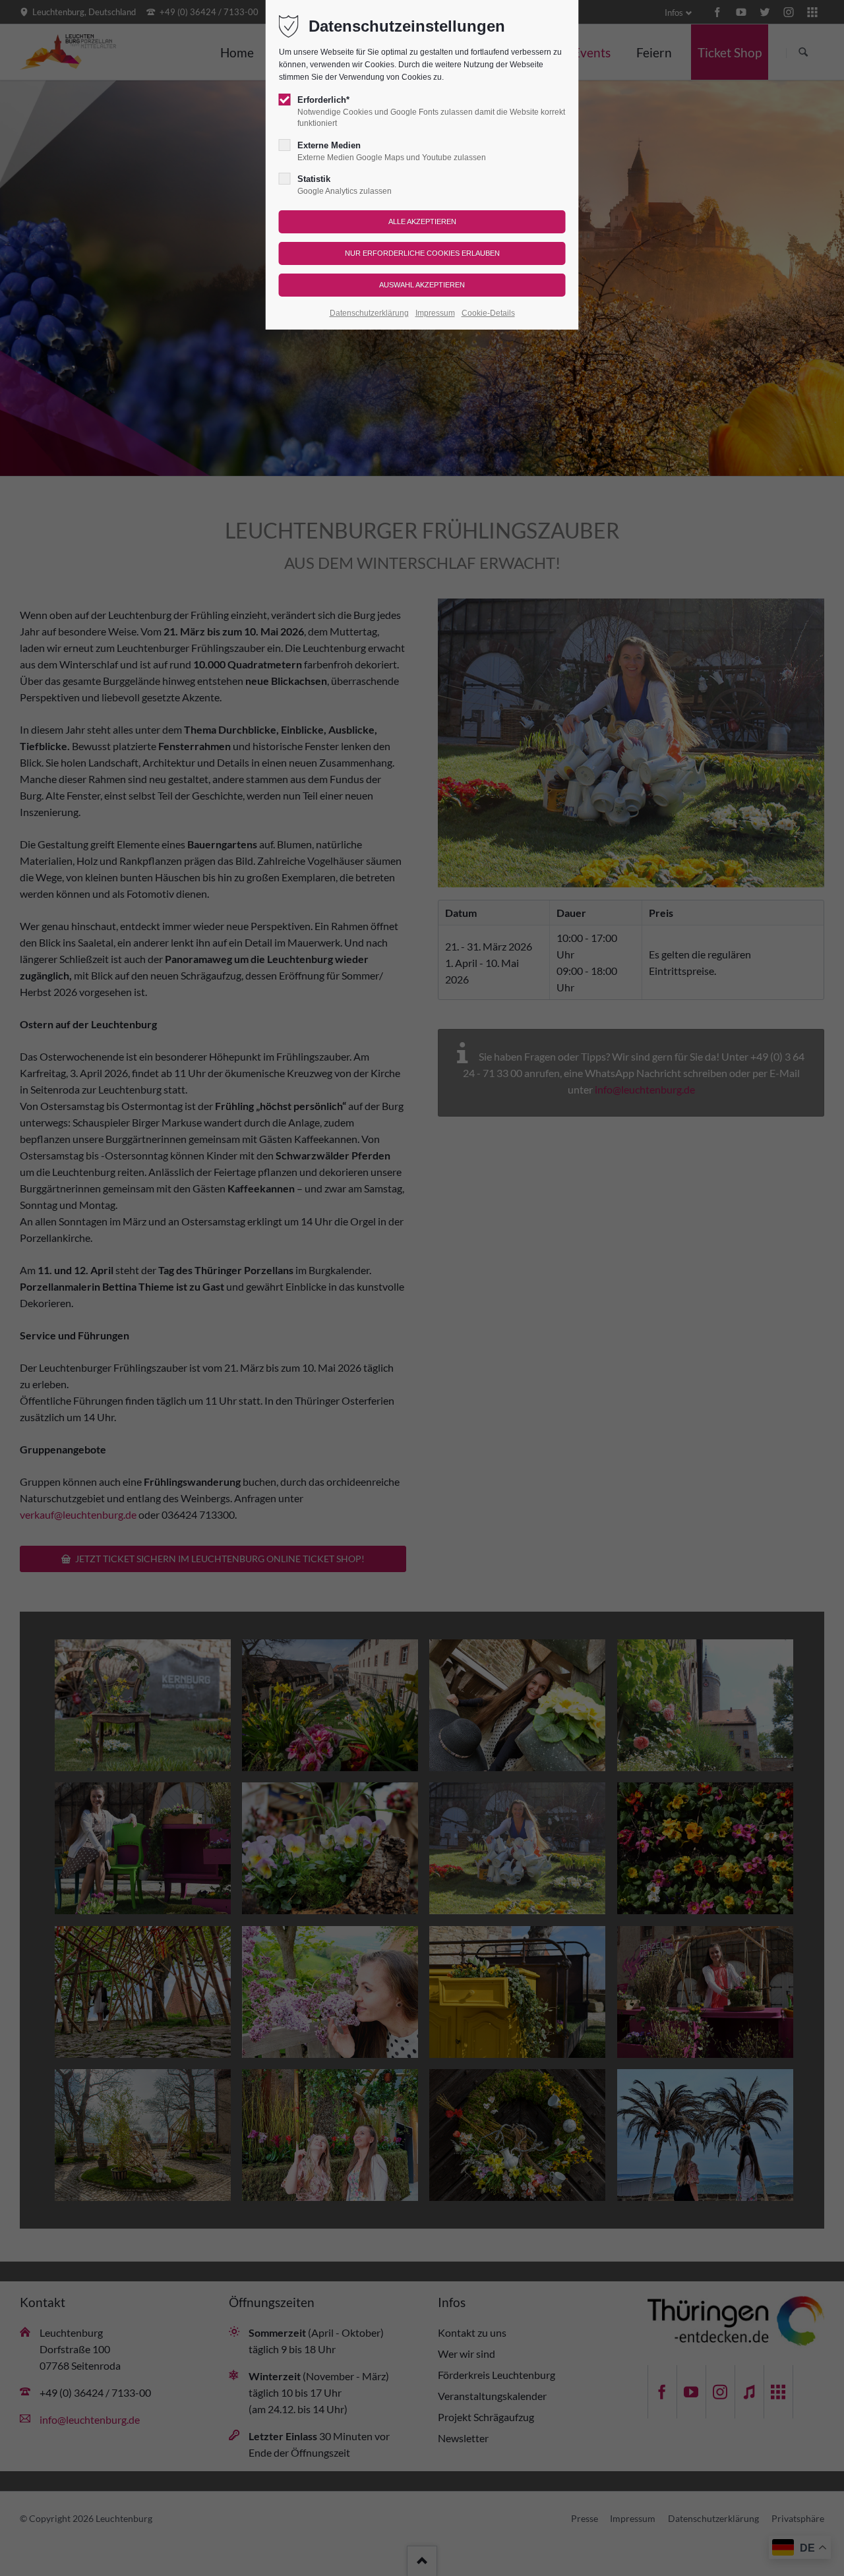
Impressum (435, 313)
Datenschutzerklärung (369, 313)
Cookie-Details (488, 313)
